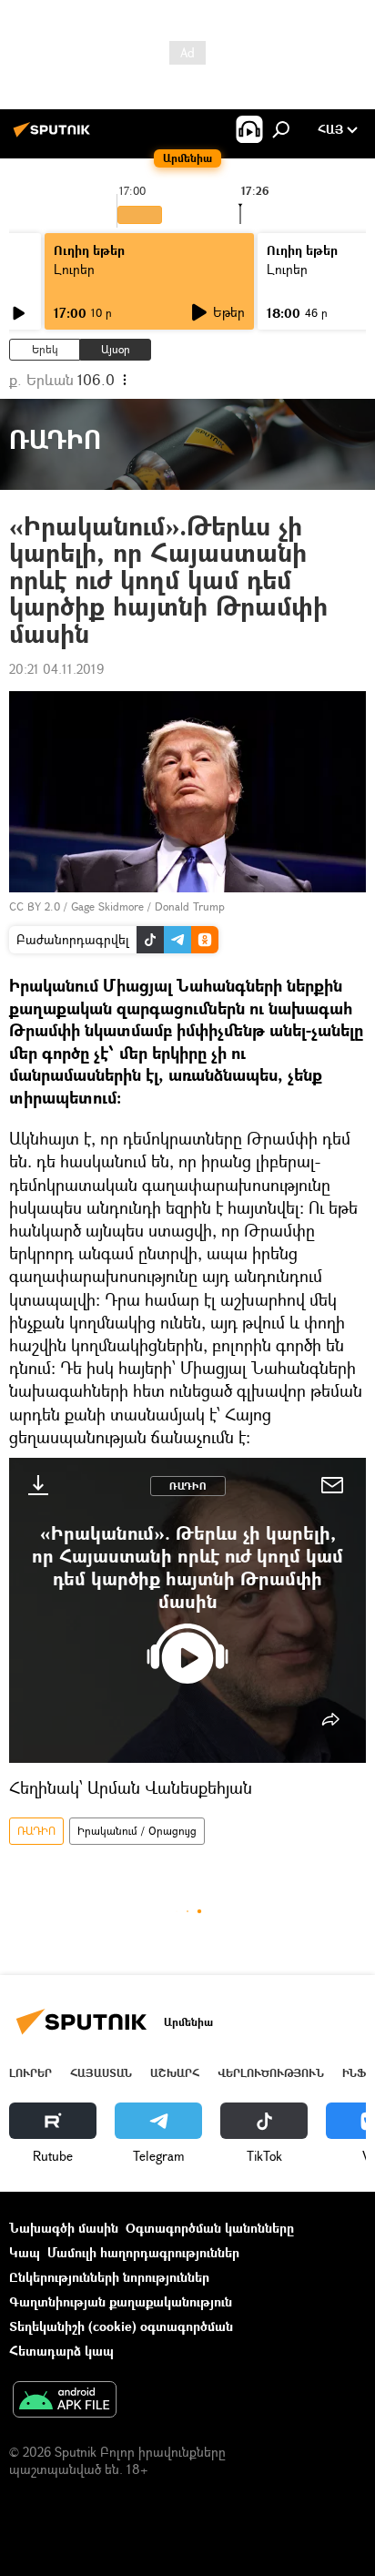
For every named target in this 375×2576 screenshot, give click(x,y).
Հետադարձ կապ (61, 2351)
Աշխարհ (175, 2073)
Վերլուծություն (271, 2073)
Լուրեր (74, 269)
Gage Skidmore (107, 906)
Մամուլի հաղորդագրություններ (143, 2252)
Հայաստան (101, 2073)
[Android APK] (65, 2401)
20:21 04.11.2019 (56, 669)
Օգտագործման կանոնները (210, 2228)
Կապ (25, 2252)
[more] (330, 1719)
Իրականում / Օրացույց (137, 1831)
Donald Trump (190, 906)
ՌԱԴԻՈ (188, 1486)
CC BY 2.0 (35, 906)
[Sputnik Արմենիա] (55, 136)
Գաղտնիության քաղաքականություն (121, 2301)
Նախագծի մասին (64, 2228)
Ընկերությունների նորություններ (109, 2277)
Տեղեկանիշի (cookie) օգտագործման (121, 2326)
